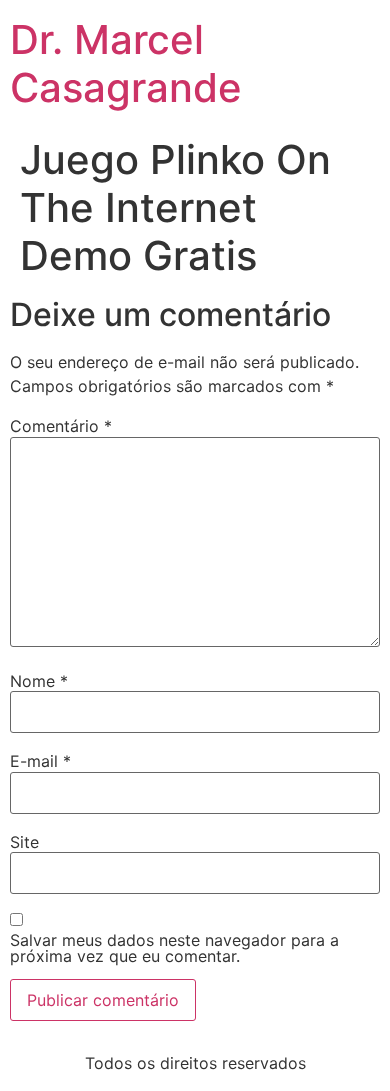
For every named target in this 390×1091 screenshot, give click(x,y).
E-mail (40, 761)
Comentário (61, 426)
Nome (39, 681)
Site (24, 842)
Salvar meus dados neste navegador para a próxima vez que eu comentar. (174, 948)
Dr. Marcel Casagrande (126, 63)
